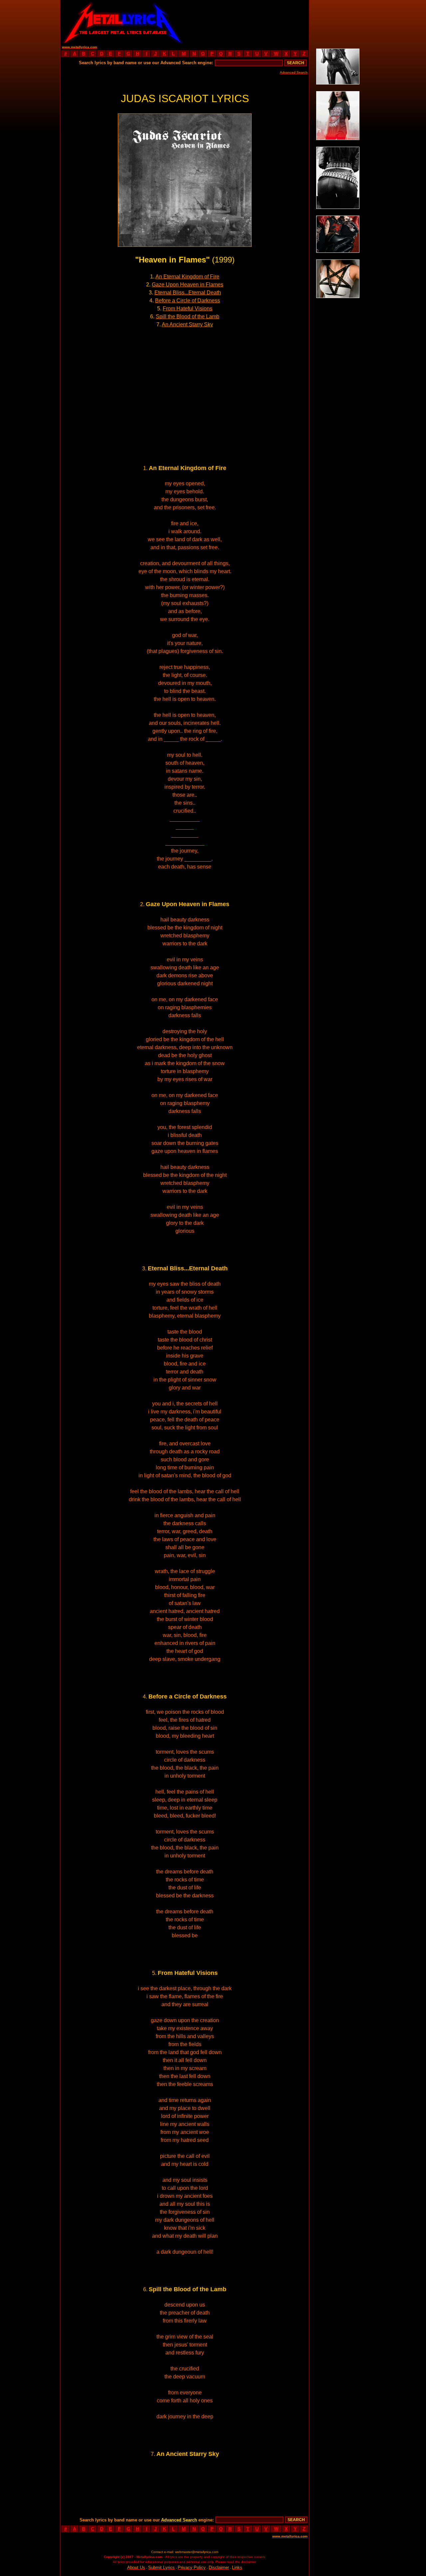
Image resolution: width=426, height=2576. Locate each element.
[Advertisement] (247, 22)
